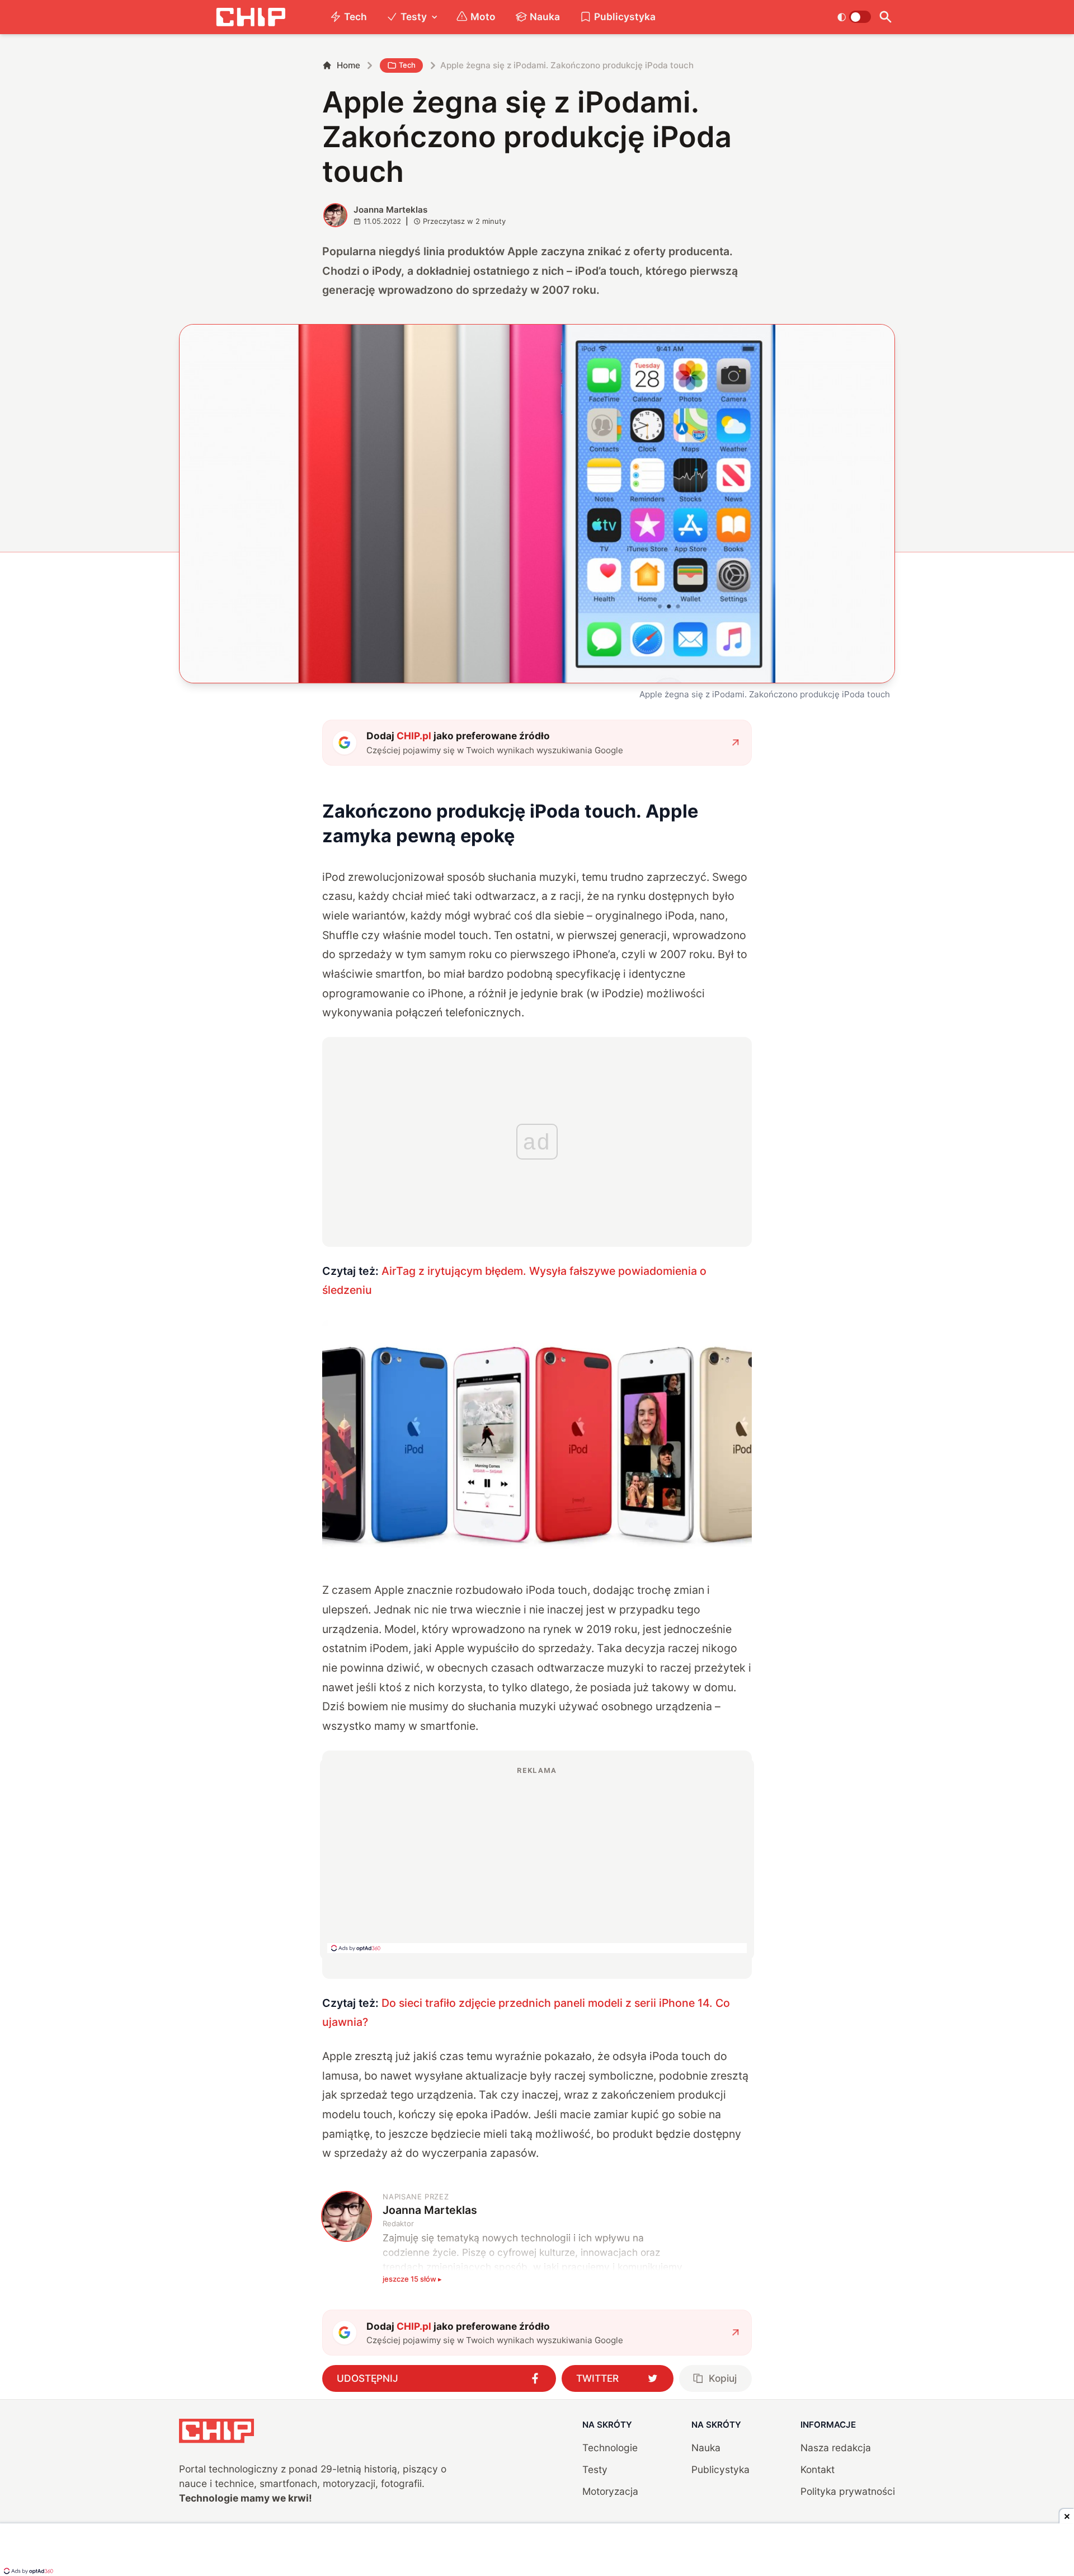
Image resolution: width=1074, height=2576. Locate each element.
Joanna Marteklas (390, 210)
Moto (483, 17)
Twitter (597, 2378)
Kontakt (818, 2469)
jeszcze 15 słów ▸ (412, 2279)
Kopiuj (723, 2378)
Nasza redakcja (836, 2448)
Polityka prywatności (848, 2491)
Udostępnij (368, 2378)
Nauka (545, 17)
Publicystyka (625, 17)
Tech (355, 17)
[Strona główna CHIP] (251, 17)
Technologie (610, 2448)
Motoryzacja (610, 2491)
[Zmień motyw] (854, 17)
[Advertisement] (537, 1859)
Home (348, 65)
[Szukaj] (885, 17)
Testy (414, 17)
